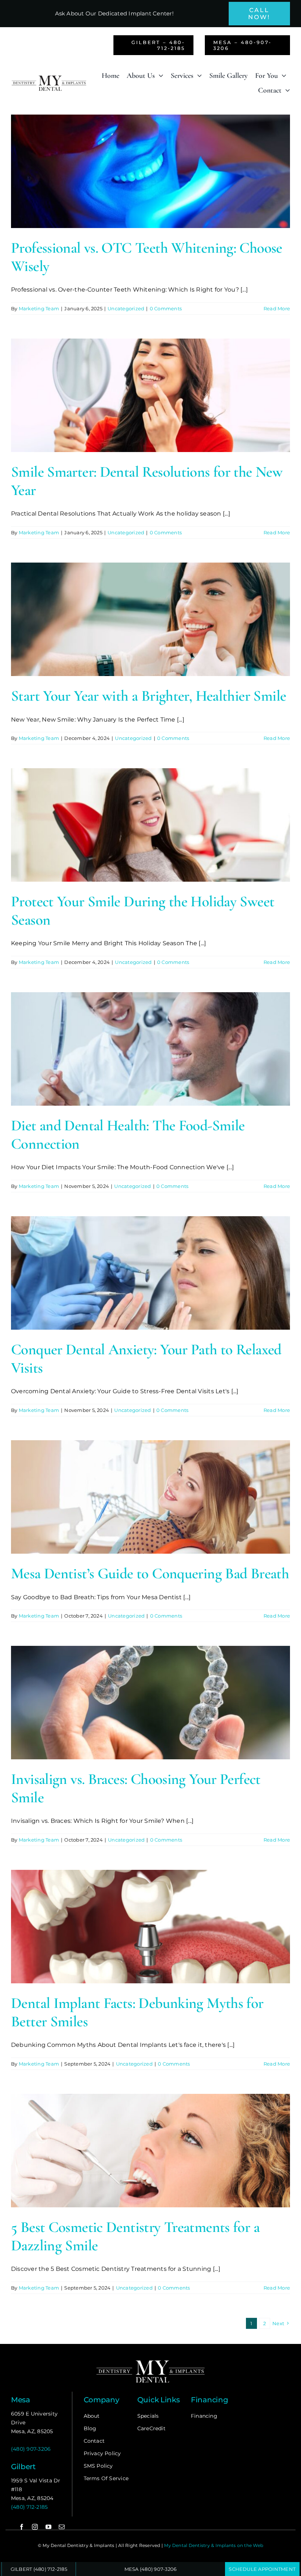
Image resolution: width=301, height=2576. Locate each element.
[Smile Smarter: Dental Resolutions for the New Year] (150, 395)
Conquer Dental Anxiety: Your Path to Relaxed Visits (146, 1359)
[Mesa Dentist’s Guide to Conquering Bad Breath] (150, 1497)
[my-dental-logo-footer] (150, 2361)
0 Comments (166, 308)
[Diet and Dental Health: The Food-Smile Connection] (150, 1049)
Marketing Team (39, 308)
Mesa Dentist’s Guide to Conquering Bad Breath (150, 1574)
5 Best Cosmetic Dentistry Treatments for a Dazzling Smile (135, 2236)
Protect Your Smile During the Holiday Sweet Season (143, 911)
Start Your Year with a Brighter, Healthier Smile (148, 696)
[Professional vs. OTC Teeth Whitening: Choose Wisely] (150, 171)
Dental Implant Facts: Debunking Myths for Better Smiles (137, 2012)
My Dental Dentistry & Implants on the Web (214, 2545)
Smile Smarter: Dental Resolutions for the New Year (147, 481)
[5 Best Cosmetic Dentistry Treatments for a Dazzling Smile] (150, 2151)
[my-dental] (49, 78)
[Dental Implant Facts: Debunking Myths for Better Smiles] (150, 1927)
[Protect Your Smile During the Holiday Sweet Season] (150, 825)
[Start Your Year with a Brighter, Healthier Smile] (150, 619)
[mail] (62, 2527)
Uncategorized (126, 308)
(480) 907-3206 (31, 2449)
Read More (277, 308)
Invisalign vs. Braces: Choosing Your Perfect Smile (136, 1788)
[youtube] (48, 2527)
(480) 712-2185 (29, 2507)
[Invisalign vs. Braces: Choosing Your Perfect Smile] (150, 1703)
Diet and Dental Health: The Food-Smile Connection (128, 1135)
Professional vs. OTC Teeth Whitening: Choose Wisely (147, 257)
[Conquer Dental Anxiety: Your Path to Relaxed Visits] (150, 1273)
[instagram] (35, 2527)
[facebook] (22, 2527)
